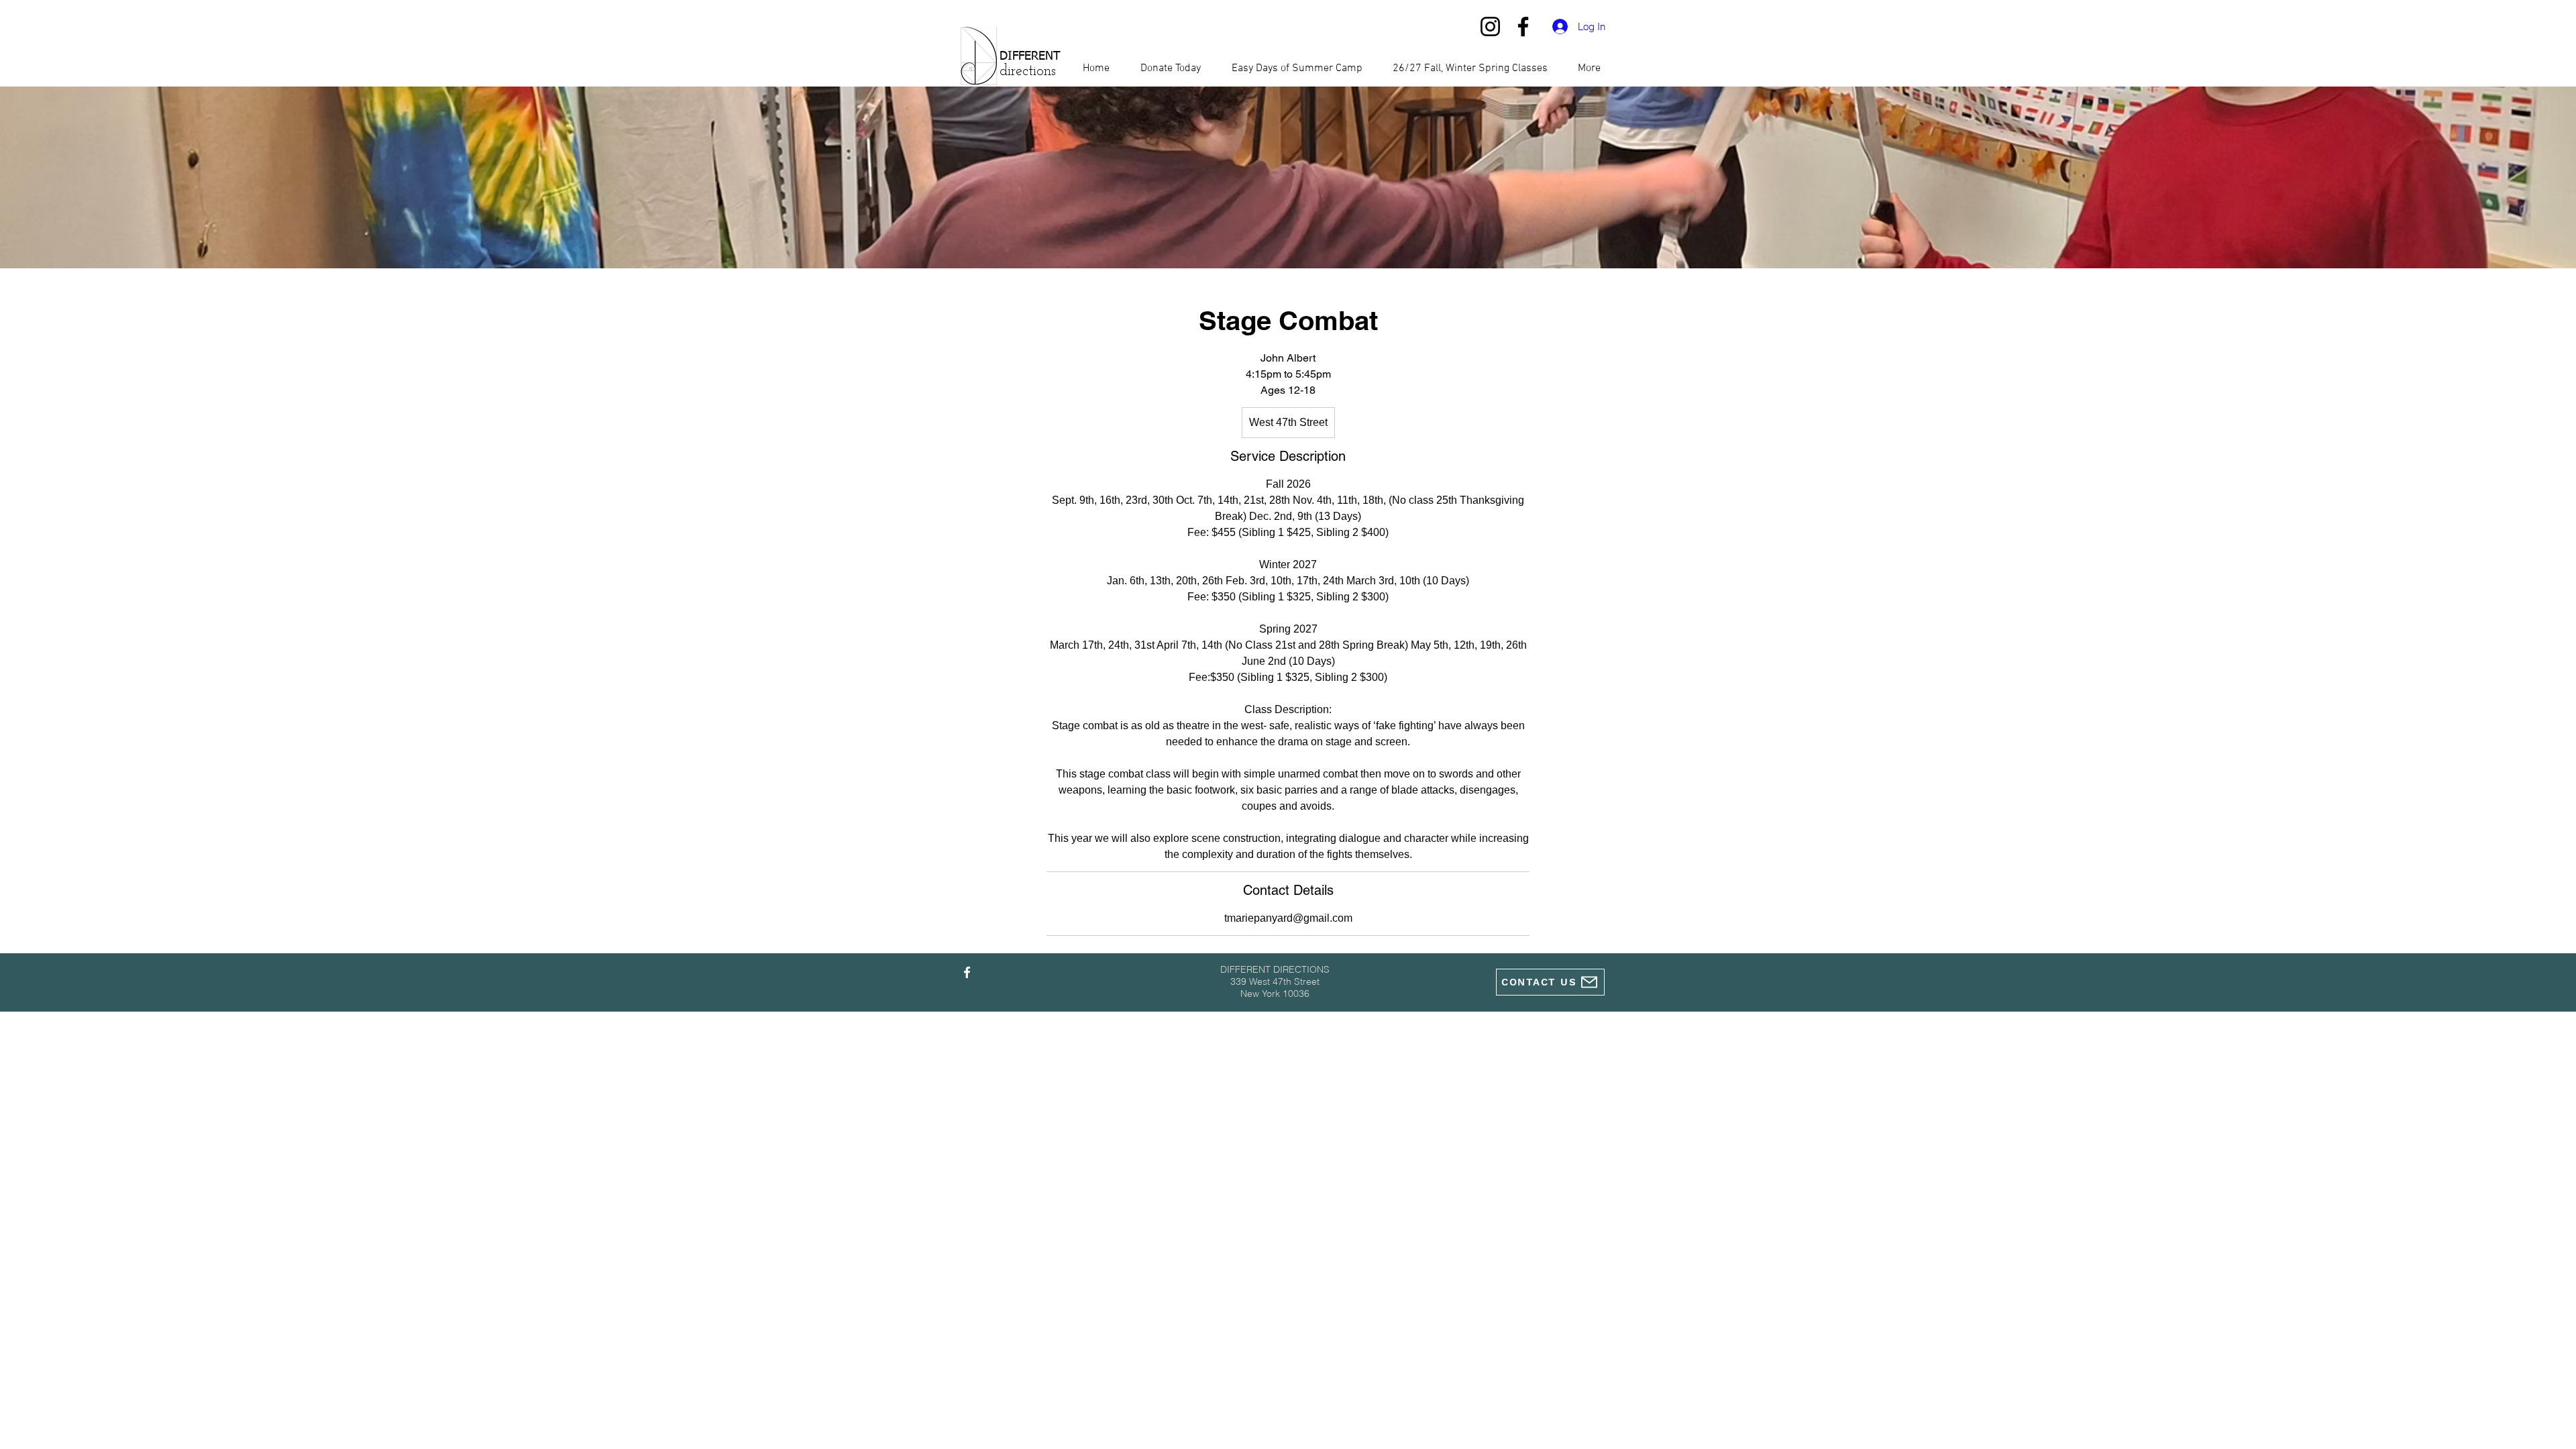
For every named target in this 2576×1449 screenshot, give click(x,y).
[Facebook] (1523, 26)
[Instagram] (1490, 26)
